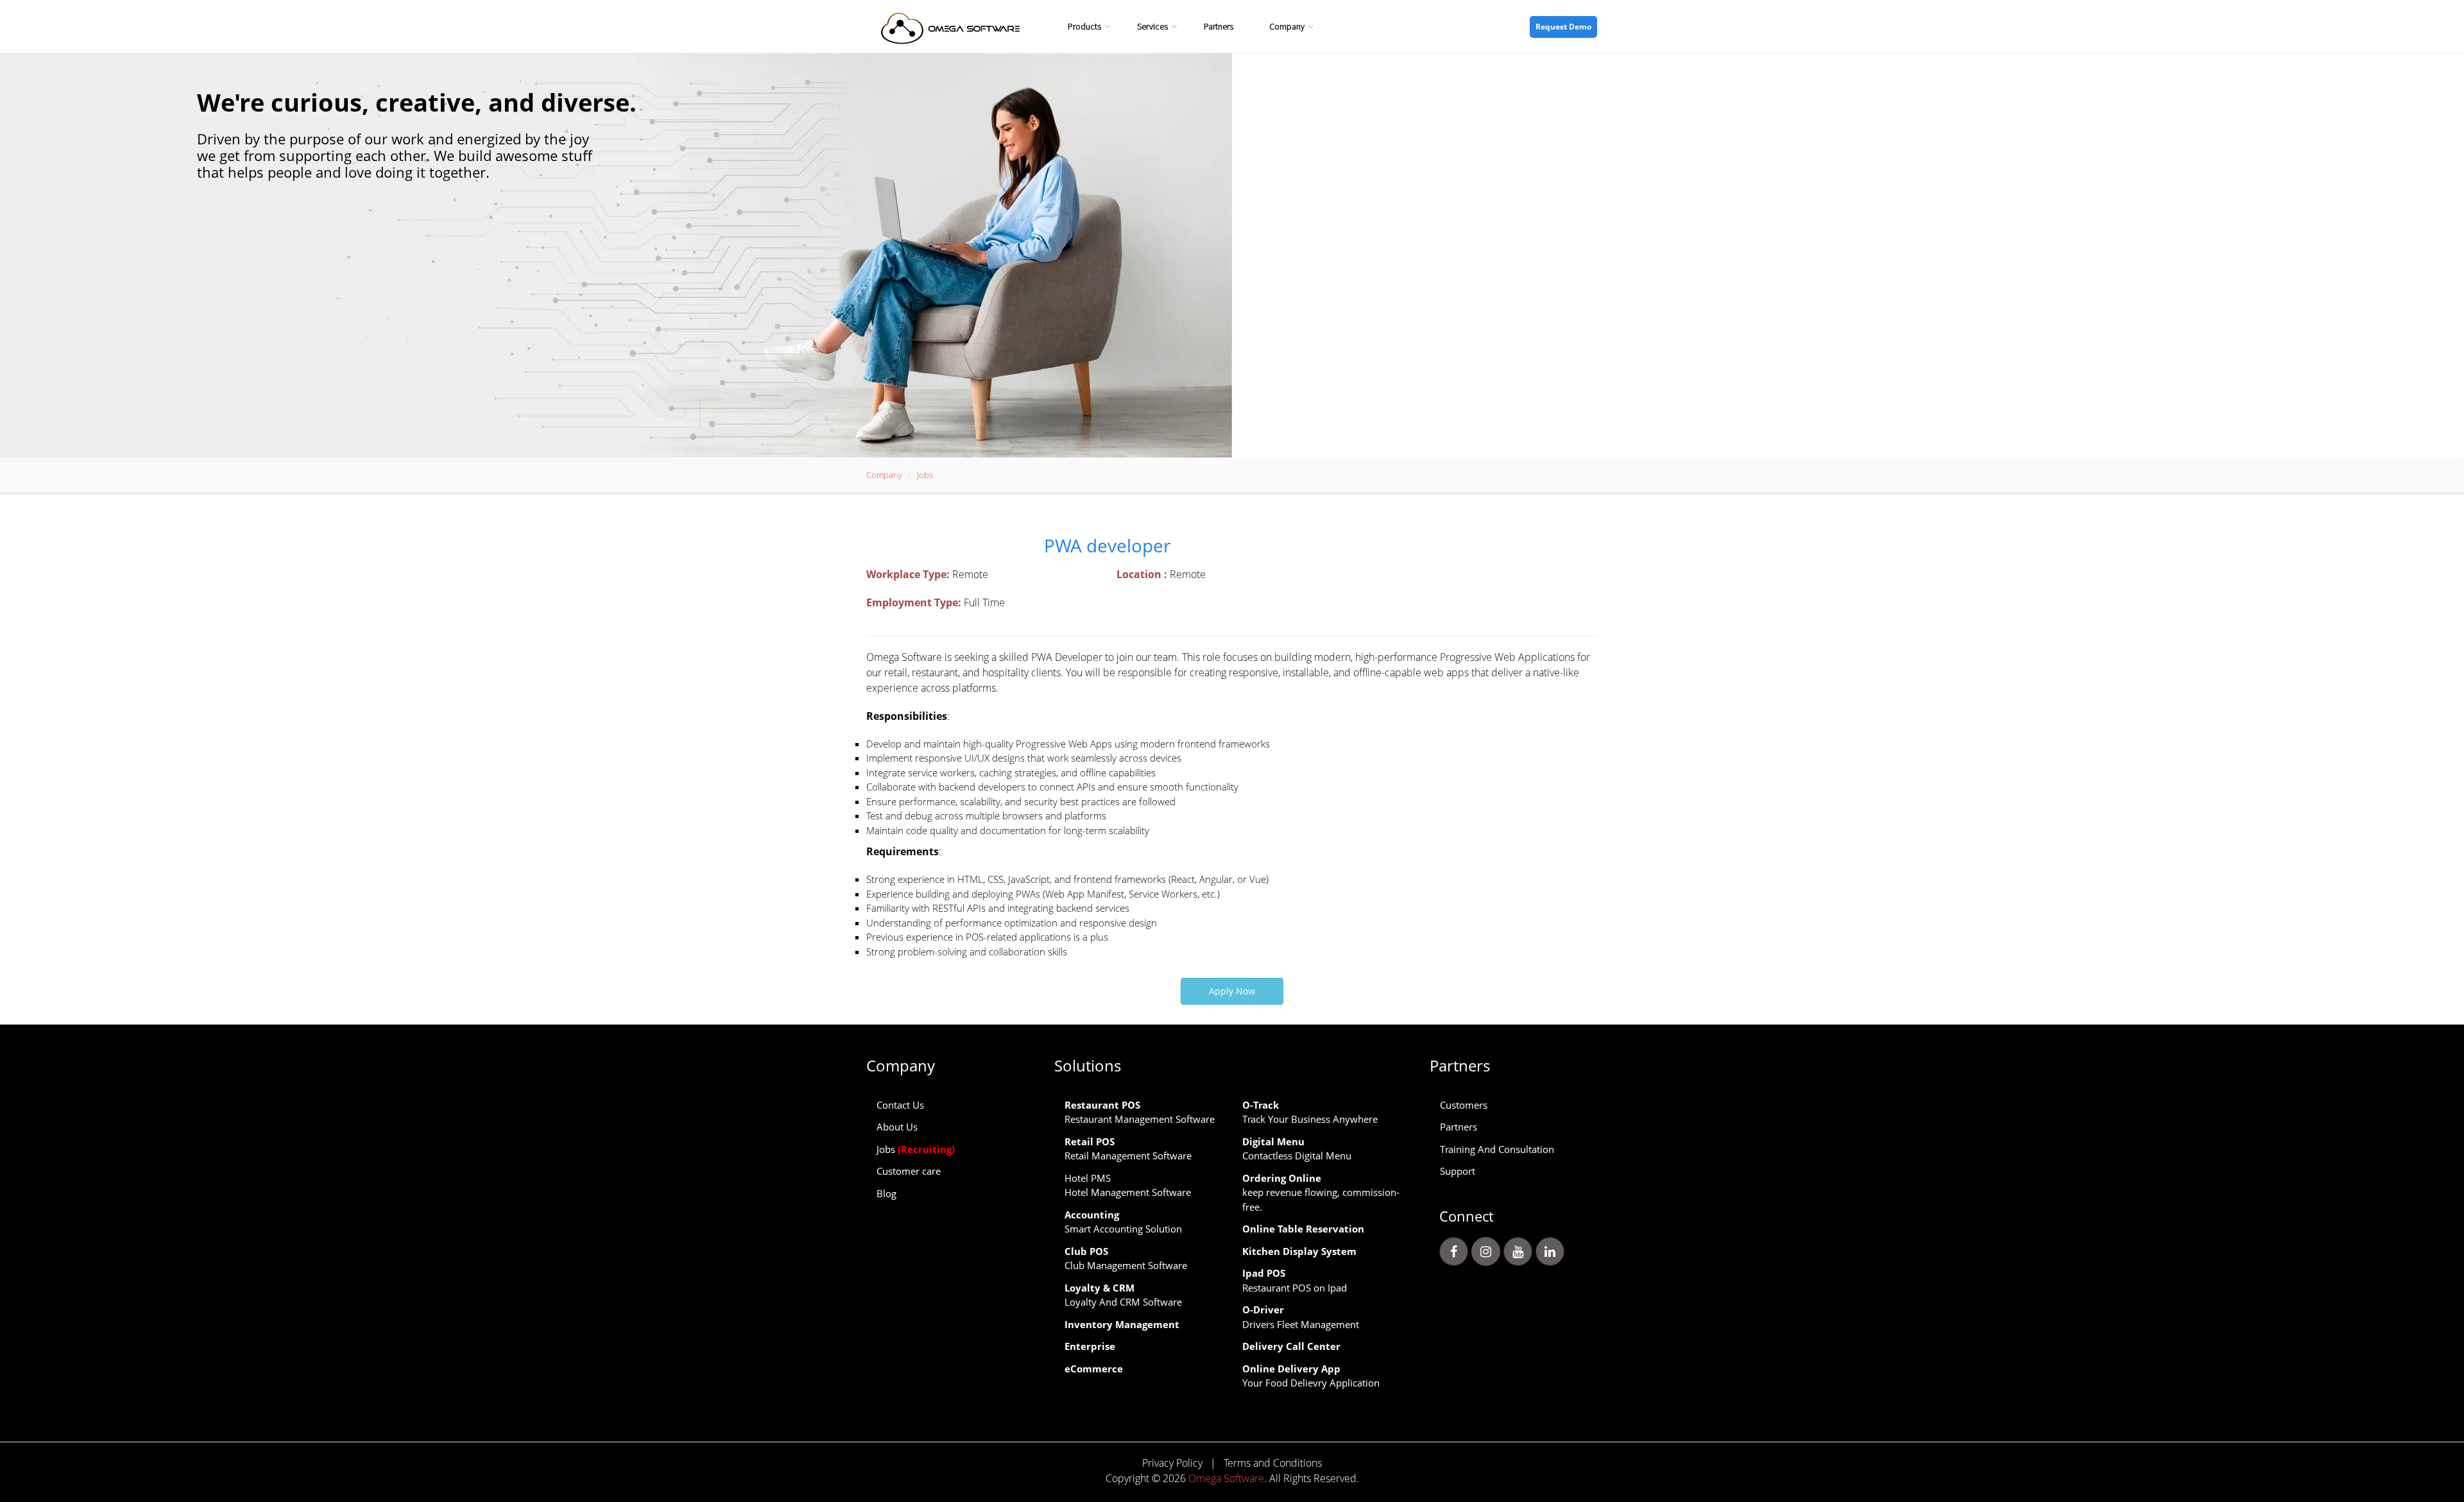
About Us (897, 1127)
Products (1084, 26)
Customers (1464, 1105)
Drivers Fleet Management (1301, 1317)
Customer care (909, 1171)
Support (1458, 1171)
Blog (886, 1193)
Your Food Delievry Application (1311, 1376)
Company (1287, 26)
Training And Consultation (1497, 1149)
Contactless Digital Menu (1297, 1149)
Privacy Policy (1172, 1463)
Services (1152, 26)
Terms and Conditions (1273, 1463)
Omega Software (1226, 1478)
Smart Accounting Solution (1123, 1222)
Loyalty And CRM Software (1123, 1295)
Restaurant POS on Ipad (1295, 1280)
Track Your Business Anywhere (1310, 1112)
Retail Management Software (1128, 1149)
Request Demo (1563, 27)
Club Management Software (1126, 1259)
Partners (1219, 26)
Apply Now (1232, 991)
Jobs (916, 1149)
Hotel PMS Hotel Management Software (1128, 1185)
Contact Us (900, 1105)
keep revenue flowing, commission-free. (1321, 1192)
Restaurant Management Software (1140, 1112)
